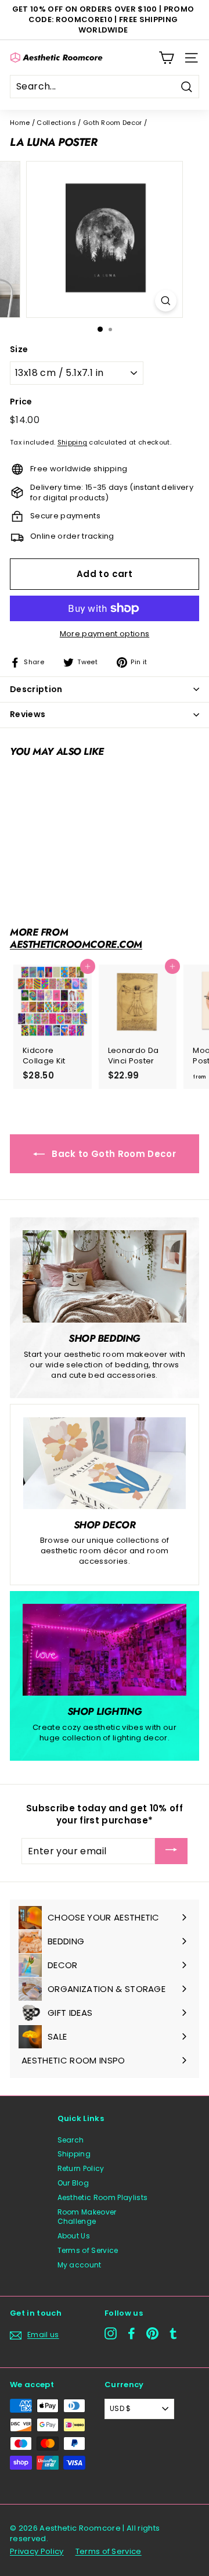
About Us (74, 2236)
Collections (56, 123)
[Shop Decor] (105, 1463)
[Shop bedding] (105, 1276)
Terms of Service (88, 2250)
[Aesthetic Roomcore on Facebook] (131, 2333)
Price (21, 402)
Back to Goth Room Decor (113, 1154)
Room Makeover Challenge (87, 2217)
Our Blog (73, 2183)
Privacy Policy (37, 2551)
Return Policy (81, 2168)
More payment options (105, 634)
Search (71, 2140)
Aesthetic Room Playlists (103, 2197)
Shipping (73, 442)
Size (19, 350)
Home (20, 123)
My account (80, 2265)
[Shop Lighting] (105, 1650)
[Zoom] (166, 301)
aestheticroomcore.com (76, 944)
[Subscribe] (171, 1851)
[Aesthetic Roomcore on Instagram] (111, 2333)
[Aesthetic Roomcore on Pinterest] (152, 2333)
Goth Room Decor (113, 123)
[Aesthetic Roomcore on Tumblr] (173, 2333)
